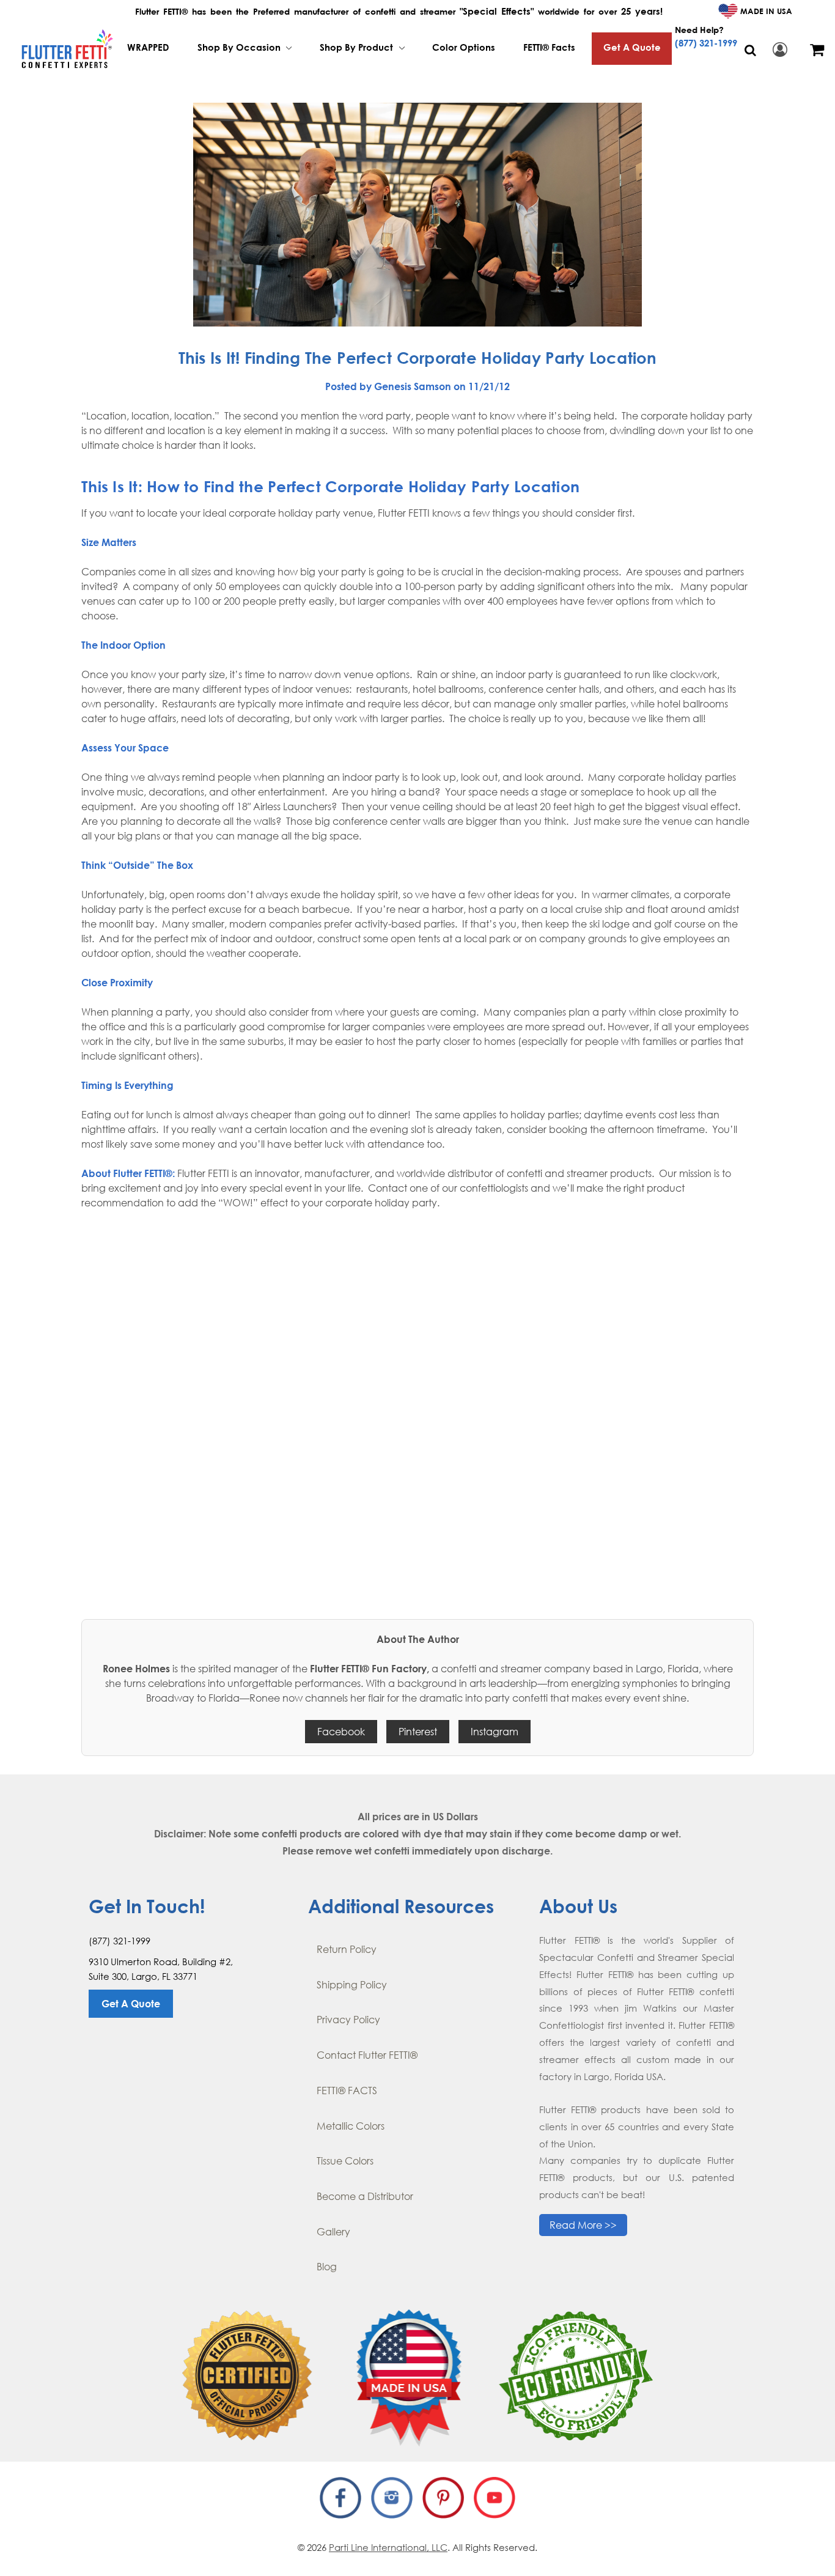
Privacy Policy (348, 2020)
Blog (327, 2267)
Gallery (333, 2232)
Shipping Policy (352, 1985)
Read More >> (583, 2225)
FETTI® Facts (549, 47)
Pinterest (418, 1732)
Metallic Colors (351, 2126)
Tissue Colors (345, 2161)
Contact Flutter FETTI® (367, 2055)
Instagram (495, 1732)
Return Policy (347, 1949)
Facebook (341, 1732)
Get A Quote (632, 47)
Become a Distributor (365, 2196)
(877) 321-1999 (706, 43)
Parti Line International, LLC (388, 2547)
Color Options (464, 47)
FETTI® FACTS (347, 2091)
